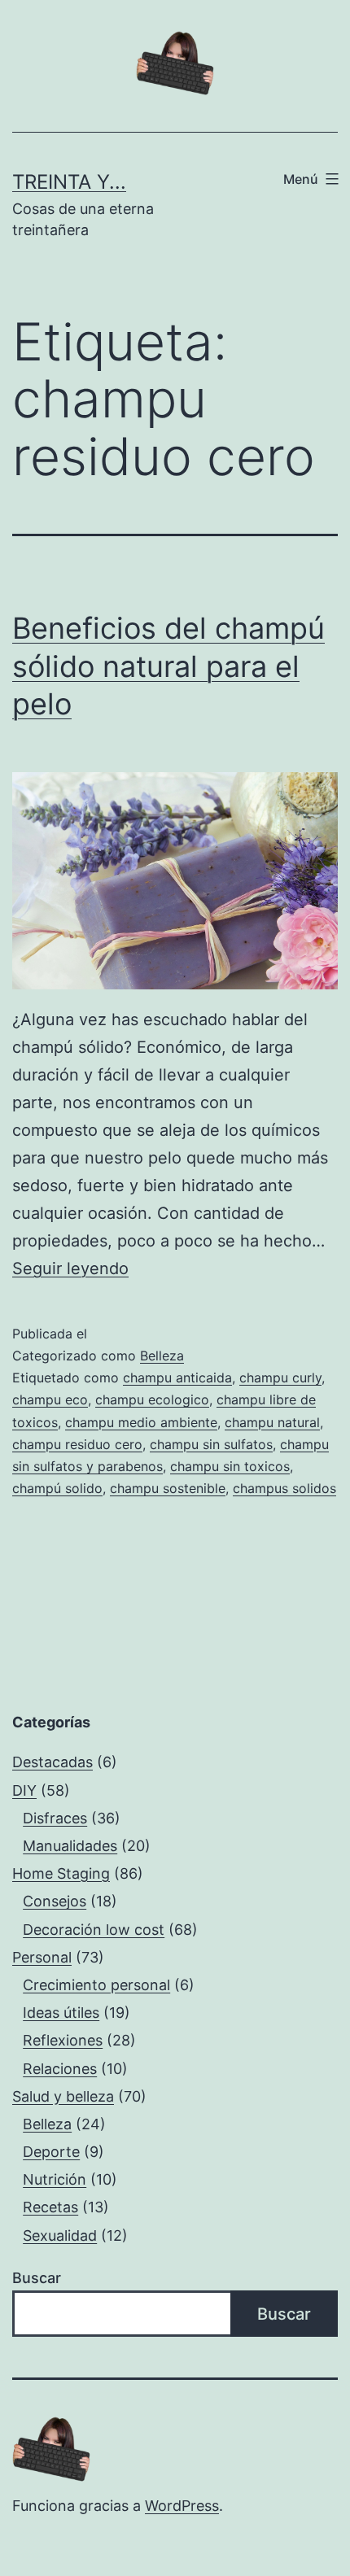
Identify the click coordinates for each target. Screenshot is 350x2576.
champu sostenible (168, 1488)
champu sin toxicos (230, 1466)
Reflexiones (63, 2040)
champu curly (280, 1378)
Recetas (50, 2207)
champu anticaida (177, 1378)
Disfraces (55, 1818)
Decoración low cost (94, 1930)
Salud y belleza (63, 2096)
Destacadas (52, 1762)
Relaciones (60, 2069)
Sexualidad (60, 2235)
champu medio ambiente (141, 1422)
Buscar (37, 2278)
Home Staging (61, 1873)
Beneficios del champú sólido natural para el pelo (168, 666)
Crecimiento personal (96, 1985)
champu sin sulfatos (211, 1444)
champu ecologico (152, 1399)
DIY (24, 1790)
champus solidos (284, 1488)
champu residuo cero (77, 1444)
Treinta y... (69, 182)
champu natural (272, 1422)
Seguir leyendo (70, 1268)
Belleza (162, 1356)
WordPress (182, 2506)
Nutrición (55, 2179)
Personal (42, 1957)
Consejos (55, 1901)
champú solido (57, 1488)
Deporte (51, 2152)
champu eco (50, 1399)
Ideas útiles (61, 2013)
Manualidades (70, 1846)
